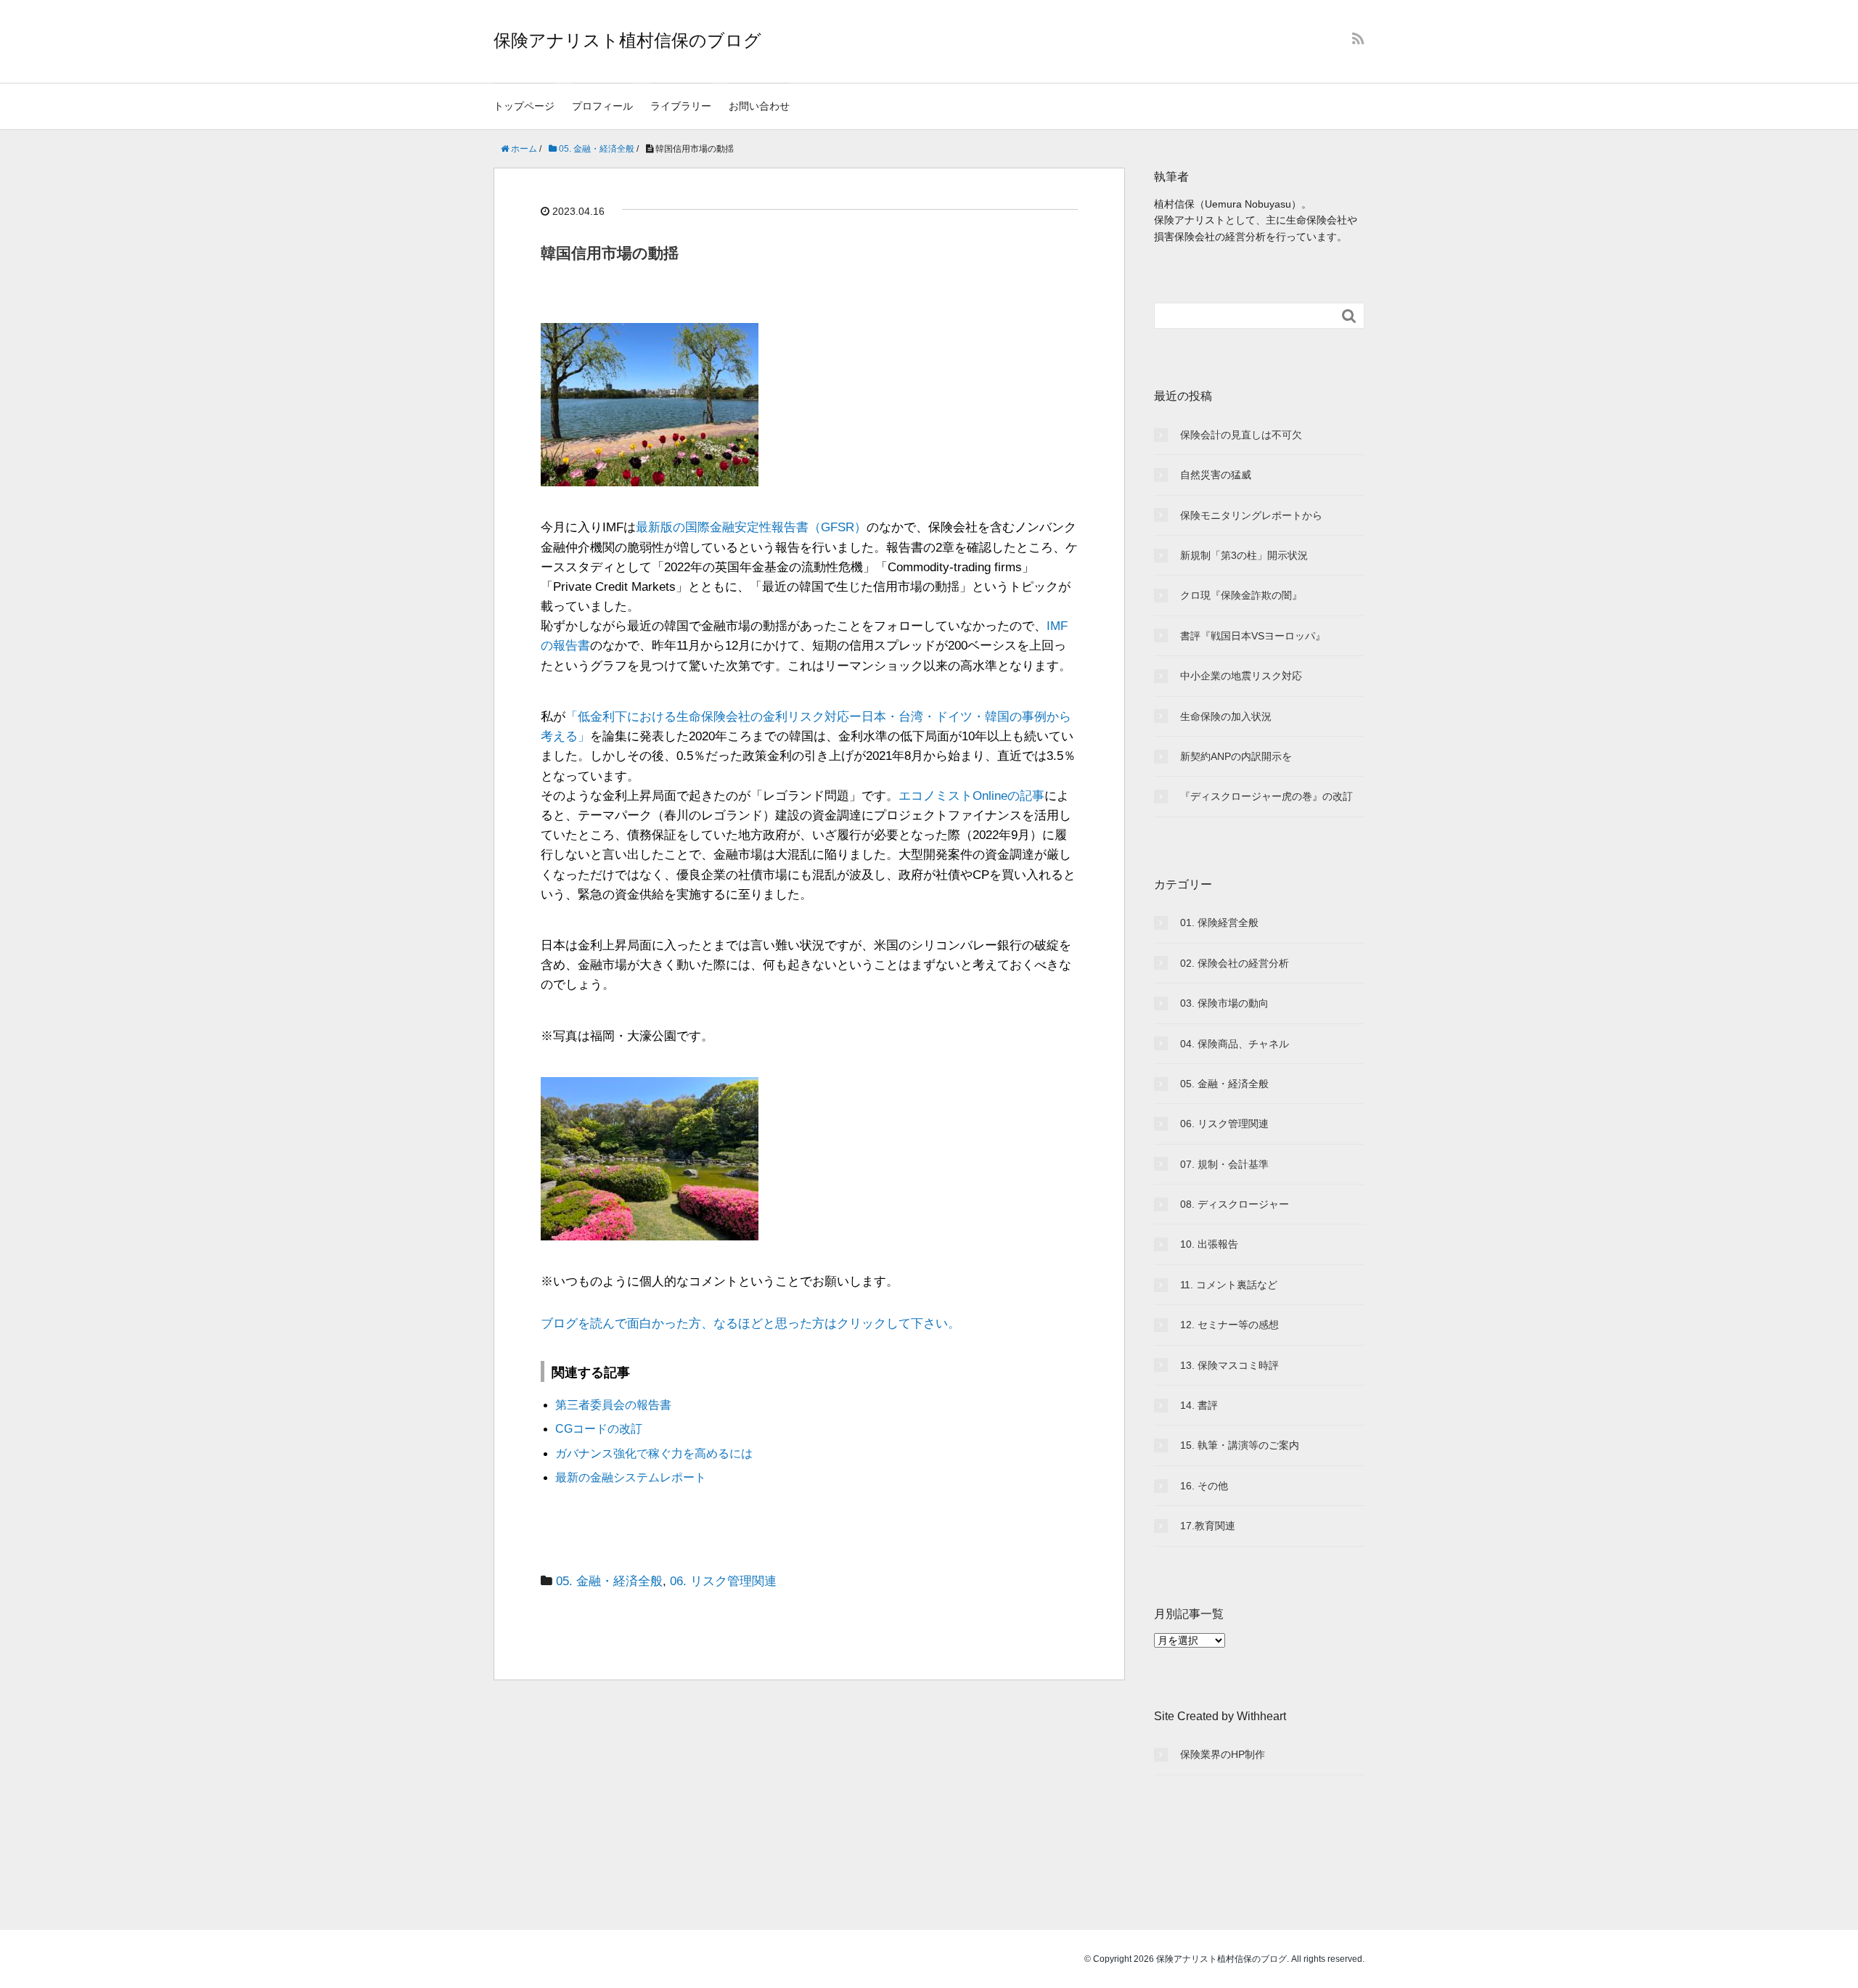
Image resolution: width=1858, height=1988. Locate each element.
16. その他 (1204, 1486)
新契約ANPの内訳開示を (1236, 756)
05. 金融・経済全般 (609, 1581)
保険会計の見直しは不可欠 (1241, 435)
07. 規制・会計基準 (1224, 1164)
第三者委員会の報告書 (613, 1405)
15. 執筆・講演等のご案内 (1240, 1445)
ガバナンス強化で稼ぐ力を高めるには (654, 1453)
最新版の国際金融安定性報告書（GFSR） (751, 527)
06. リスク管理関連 (723, 1581)
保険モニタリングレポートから (1251, 515)
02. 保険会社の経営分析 (1235, 963)
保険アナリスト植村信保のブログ (627, 40)
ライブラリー (681, 106)
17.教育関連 (1208, 1526)
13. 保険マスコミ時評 (1229, 1365)
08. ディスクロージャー (1235, 1204)
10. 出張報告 (1209, 1244)
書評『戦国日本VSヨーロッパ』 (1253, 636)
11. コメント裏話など (1229, 1285)
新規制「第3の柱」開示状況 (1244, 555)
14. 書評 (1199, 1405)
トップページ (524, 106)
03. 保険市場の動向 (1224, 1003)
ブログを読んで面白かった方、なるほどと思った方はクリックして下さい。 (750, 1324)
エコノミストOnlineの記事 (971, 796)
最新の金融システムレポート (631, 1477)
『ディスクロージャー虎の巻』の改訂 (1266, 796)
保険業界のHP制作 (1223, 1754)
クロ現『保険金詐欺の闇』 (1241, 595)
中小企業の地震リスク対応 (1241, 676)
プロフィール (602, 106)
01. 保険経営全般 (1219, 923)
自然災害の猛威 (1216, 475)
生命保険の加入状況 (1226, 716)
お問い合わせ (759, 106)
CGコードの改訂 (599, 1429)
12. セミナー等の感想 (1229, 1325)
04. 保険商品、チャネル (1235, 1044)
